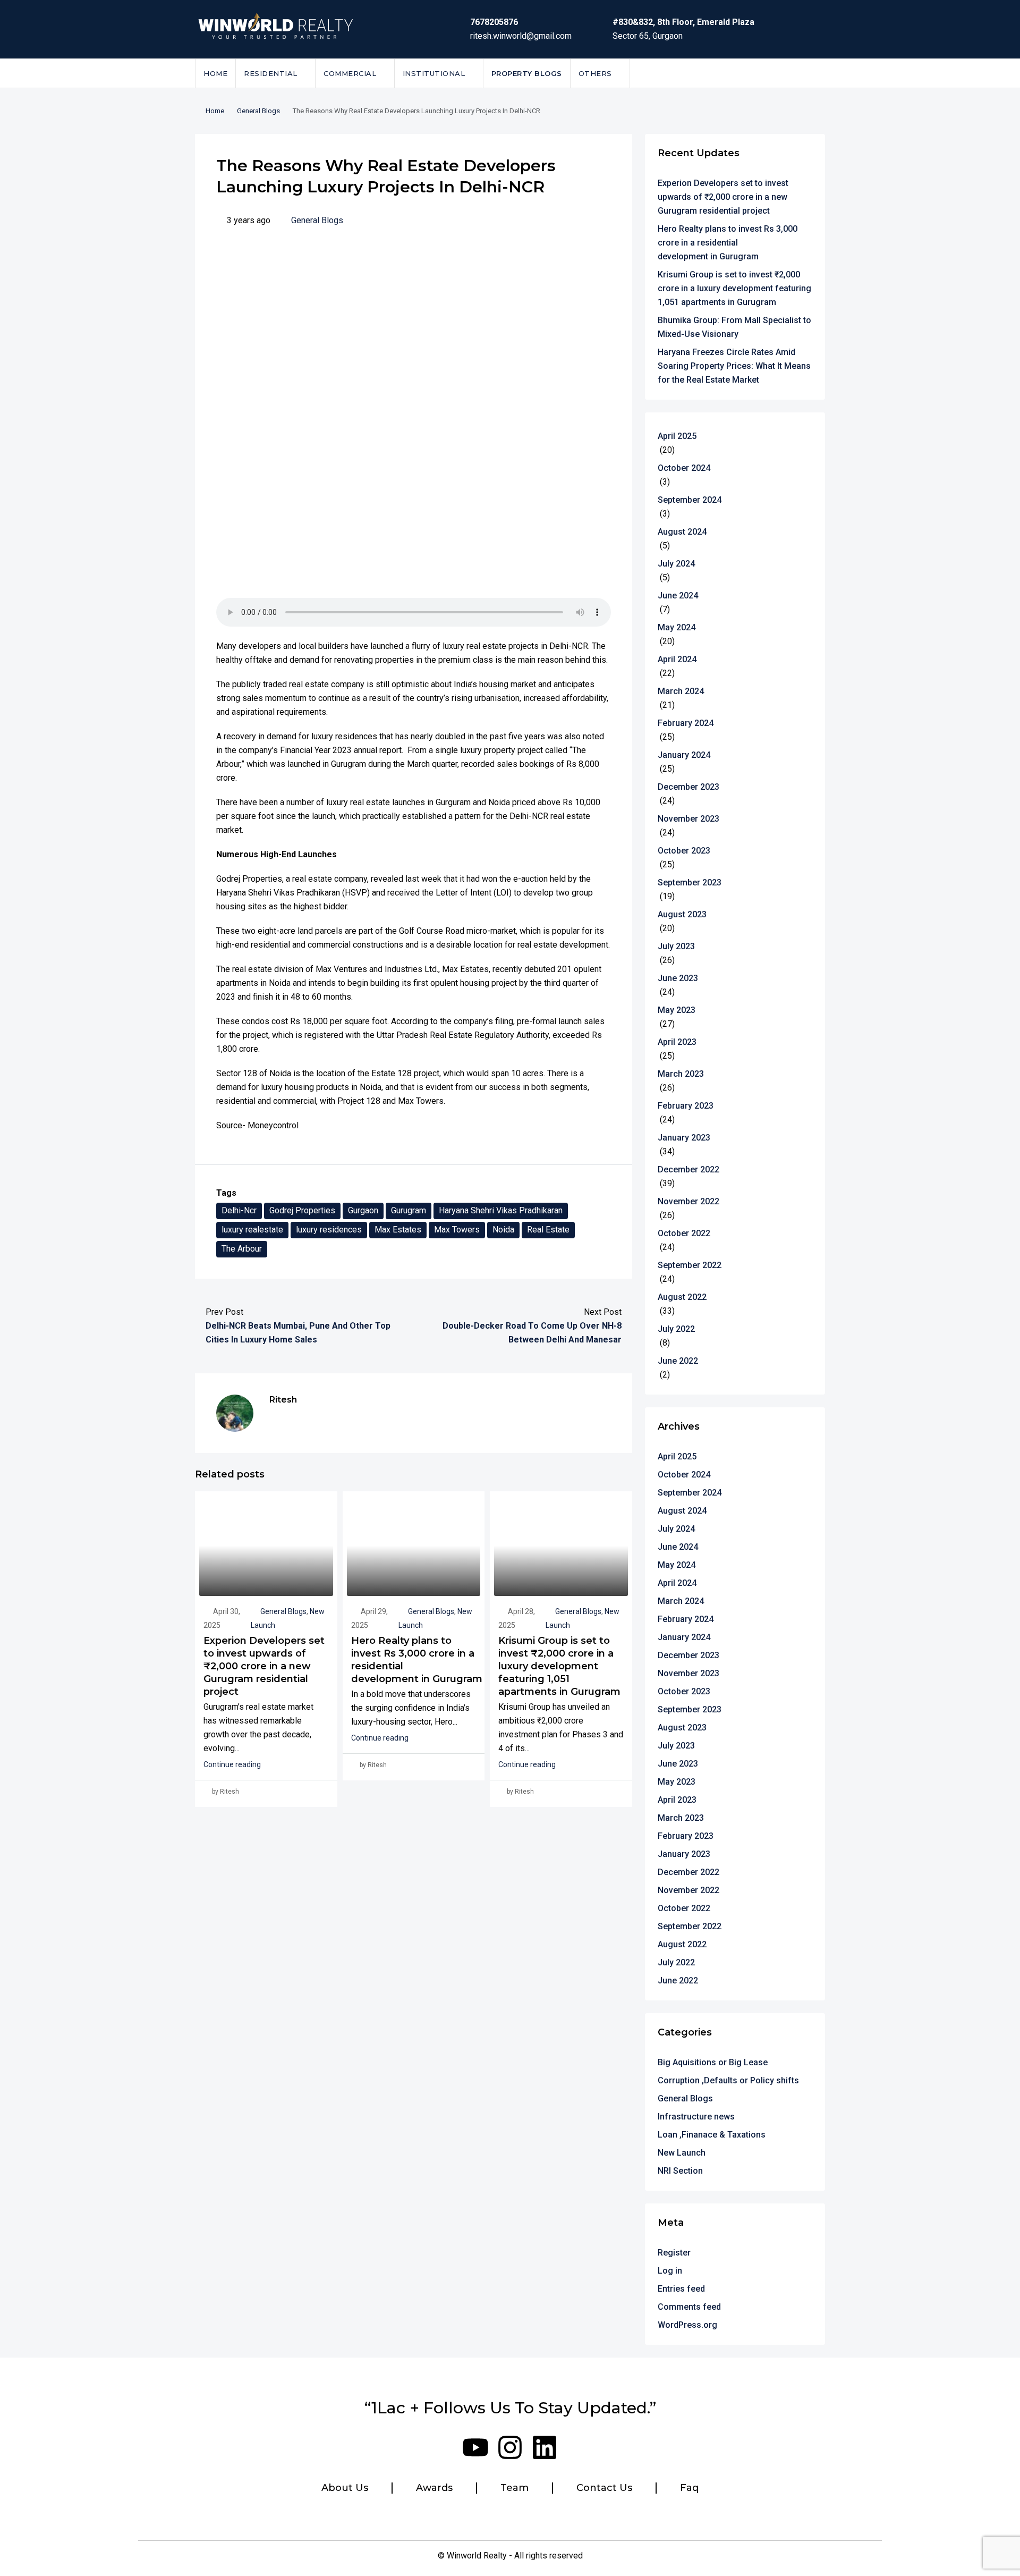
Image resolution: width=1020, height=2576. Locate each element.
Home (215, 73)
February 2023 (686, 1106)
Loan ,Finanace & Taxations (712, 2135)
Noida (503, 1230)
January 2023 (684, 1138)
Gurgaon (363, 1210)
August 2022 (682, 1297)
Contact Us (604, 2488)
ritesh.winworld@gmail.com (521, 36)
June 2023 (678, 978)
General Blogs (258, 111)
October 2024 (684, 468)
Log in (670, 2271)
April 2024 (677, 659)
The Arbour (242, 1249)
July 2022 (676, 1329)
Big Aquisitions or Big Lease (713, 2062)
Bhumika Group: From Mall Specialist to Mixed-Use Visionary (734, 327)
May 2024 (677, 627)
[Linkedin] (545, 2447)
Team (515, 2488)
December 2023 (688, 787)
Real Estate (548, 1230)
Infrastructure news (696, 2117)
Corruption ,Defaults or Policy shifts (728, 2080)
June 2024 (678, 596)
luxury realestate (252, 1230)
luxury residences (329, 1230)
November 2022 (688, 1201)
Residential (271, 73)
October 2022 (684, 1233)
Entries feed (681, 2289)
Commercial (350, 73)
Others (595, 73)
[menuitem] (809, 73)
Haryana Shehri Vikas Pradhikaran (501, 1210)
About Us (345, 2488)
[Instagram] (510, 2447)
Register (674, 2253)
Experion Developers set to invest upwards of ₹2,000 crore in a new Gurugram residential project (264, 1666)
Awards (434, 2488)
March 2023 (681, 1074)
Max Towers (457, 1230)
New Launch (682, 2153)
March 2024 (681, 691)
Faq (689, 2488)
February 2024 (686, 723)
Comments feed (689, 2307)
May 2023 (677, 1010)
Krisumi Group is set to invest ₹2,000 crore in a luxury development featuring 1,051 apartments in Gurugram (559, 1666)
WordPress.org (687, 2325)
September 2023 (690, 882)
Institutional (434, 73)
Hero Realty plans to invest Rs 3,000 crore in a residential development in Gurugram (728, 243)
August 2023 (682, 914)
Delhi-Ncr (239, 1210)
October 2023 (684, 851)
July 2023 (676, 946)
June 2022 (678, 1361)
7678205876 (494, 22)
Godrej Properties (302, 1210)
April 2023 (677, 1042)
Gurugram (409, 1210)
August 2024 (682, 532)
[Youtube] (475, 2447)
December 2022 (688, 1169)
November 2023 (688, 819)
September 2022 (690, 1265)
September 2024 (690, 500)
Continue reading (232, 1764)
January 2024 (684, 755)
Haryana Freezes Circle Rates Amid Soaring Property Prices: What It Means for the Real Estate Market (734, 366)
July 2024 (676, 564)
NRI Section (680, 2171)
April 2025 (677, 436)
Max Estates (398, 1230)
